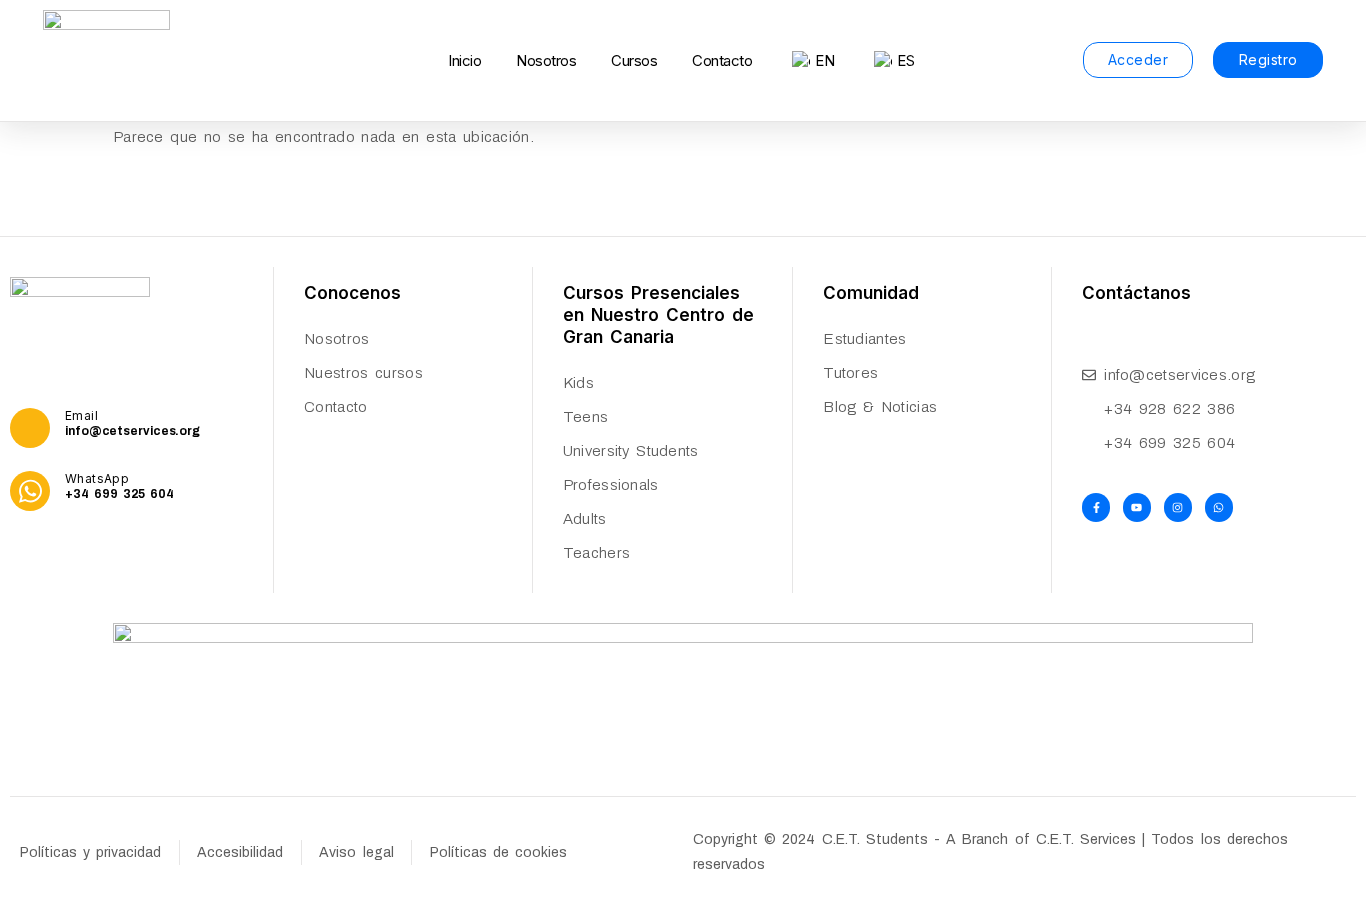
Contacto (722, 60)
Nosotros (546, 60)
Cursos (634, 60)
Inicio (464, 60)
